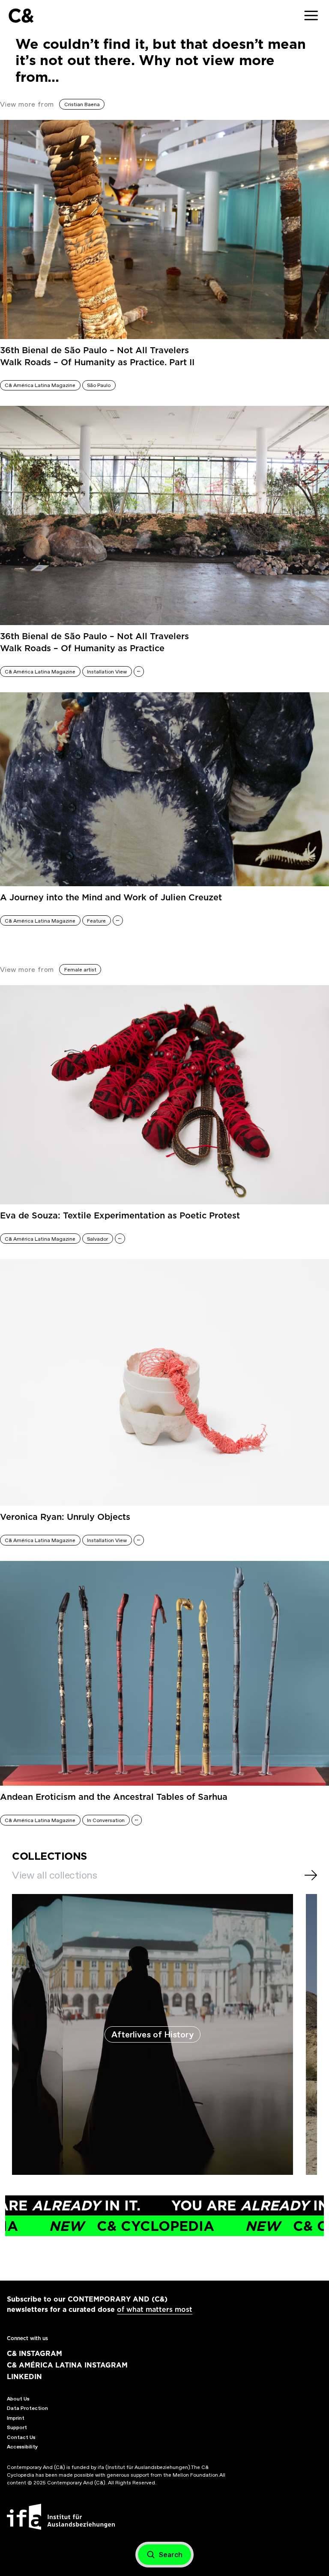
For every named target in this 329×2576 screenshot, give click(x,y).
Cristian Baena (82, 104)
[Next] (311, 1875)
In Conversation (106, 1820)
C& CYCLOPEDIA (90, 2226)
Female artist (80, 970)
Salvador (97, 1239)
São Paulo (99, 385)
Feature (96, 921)
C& (21, 16)
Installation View (107, 672)
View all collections (54, 1875)
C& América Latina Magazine (40, 385)
